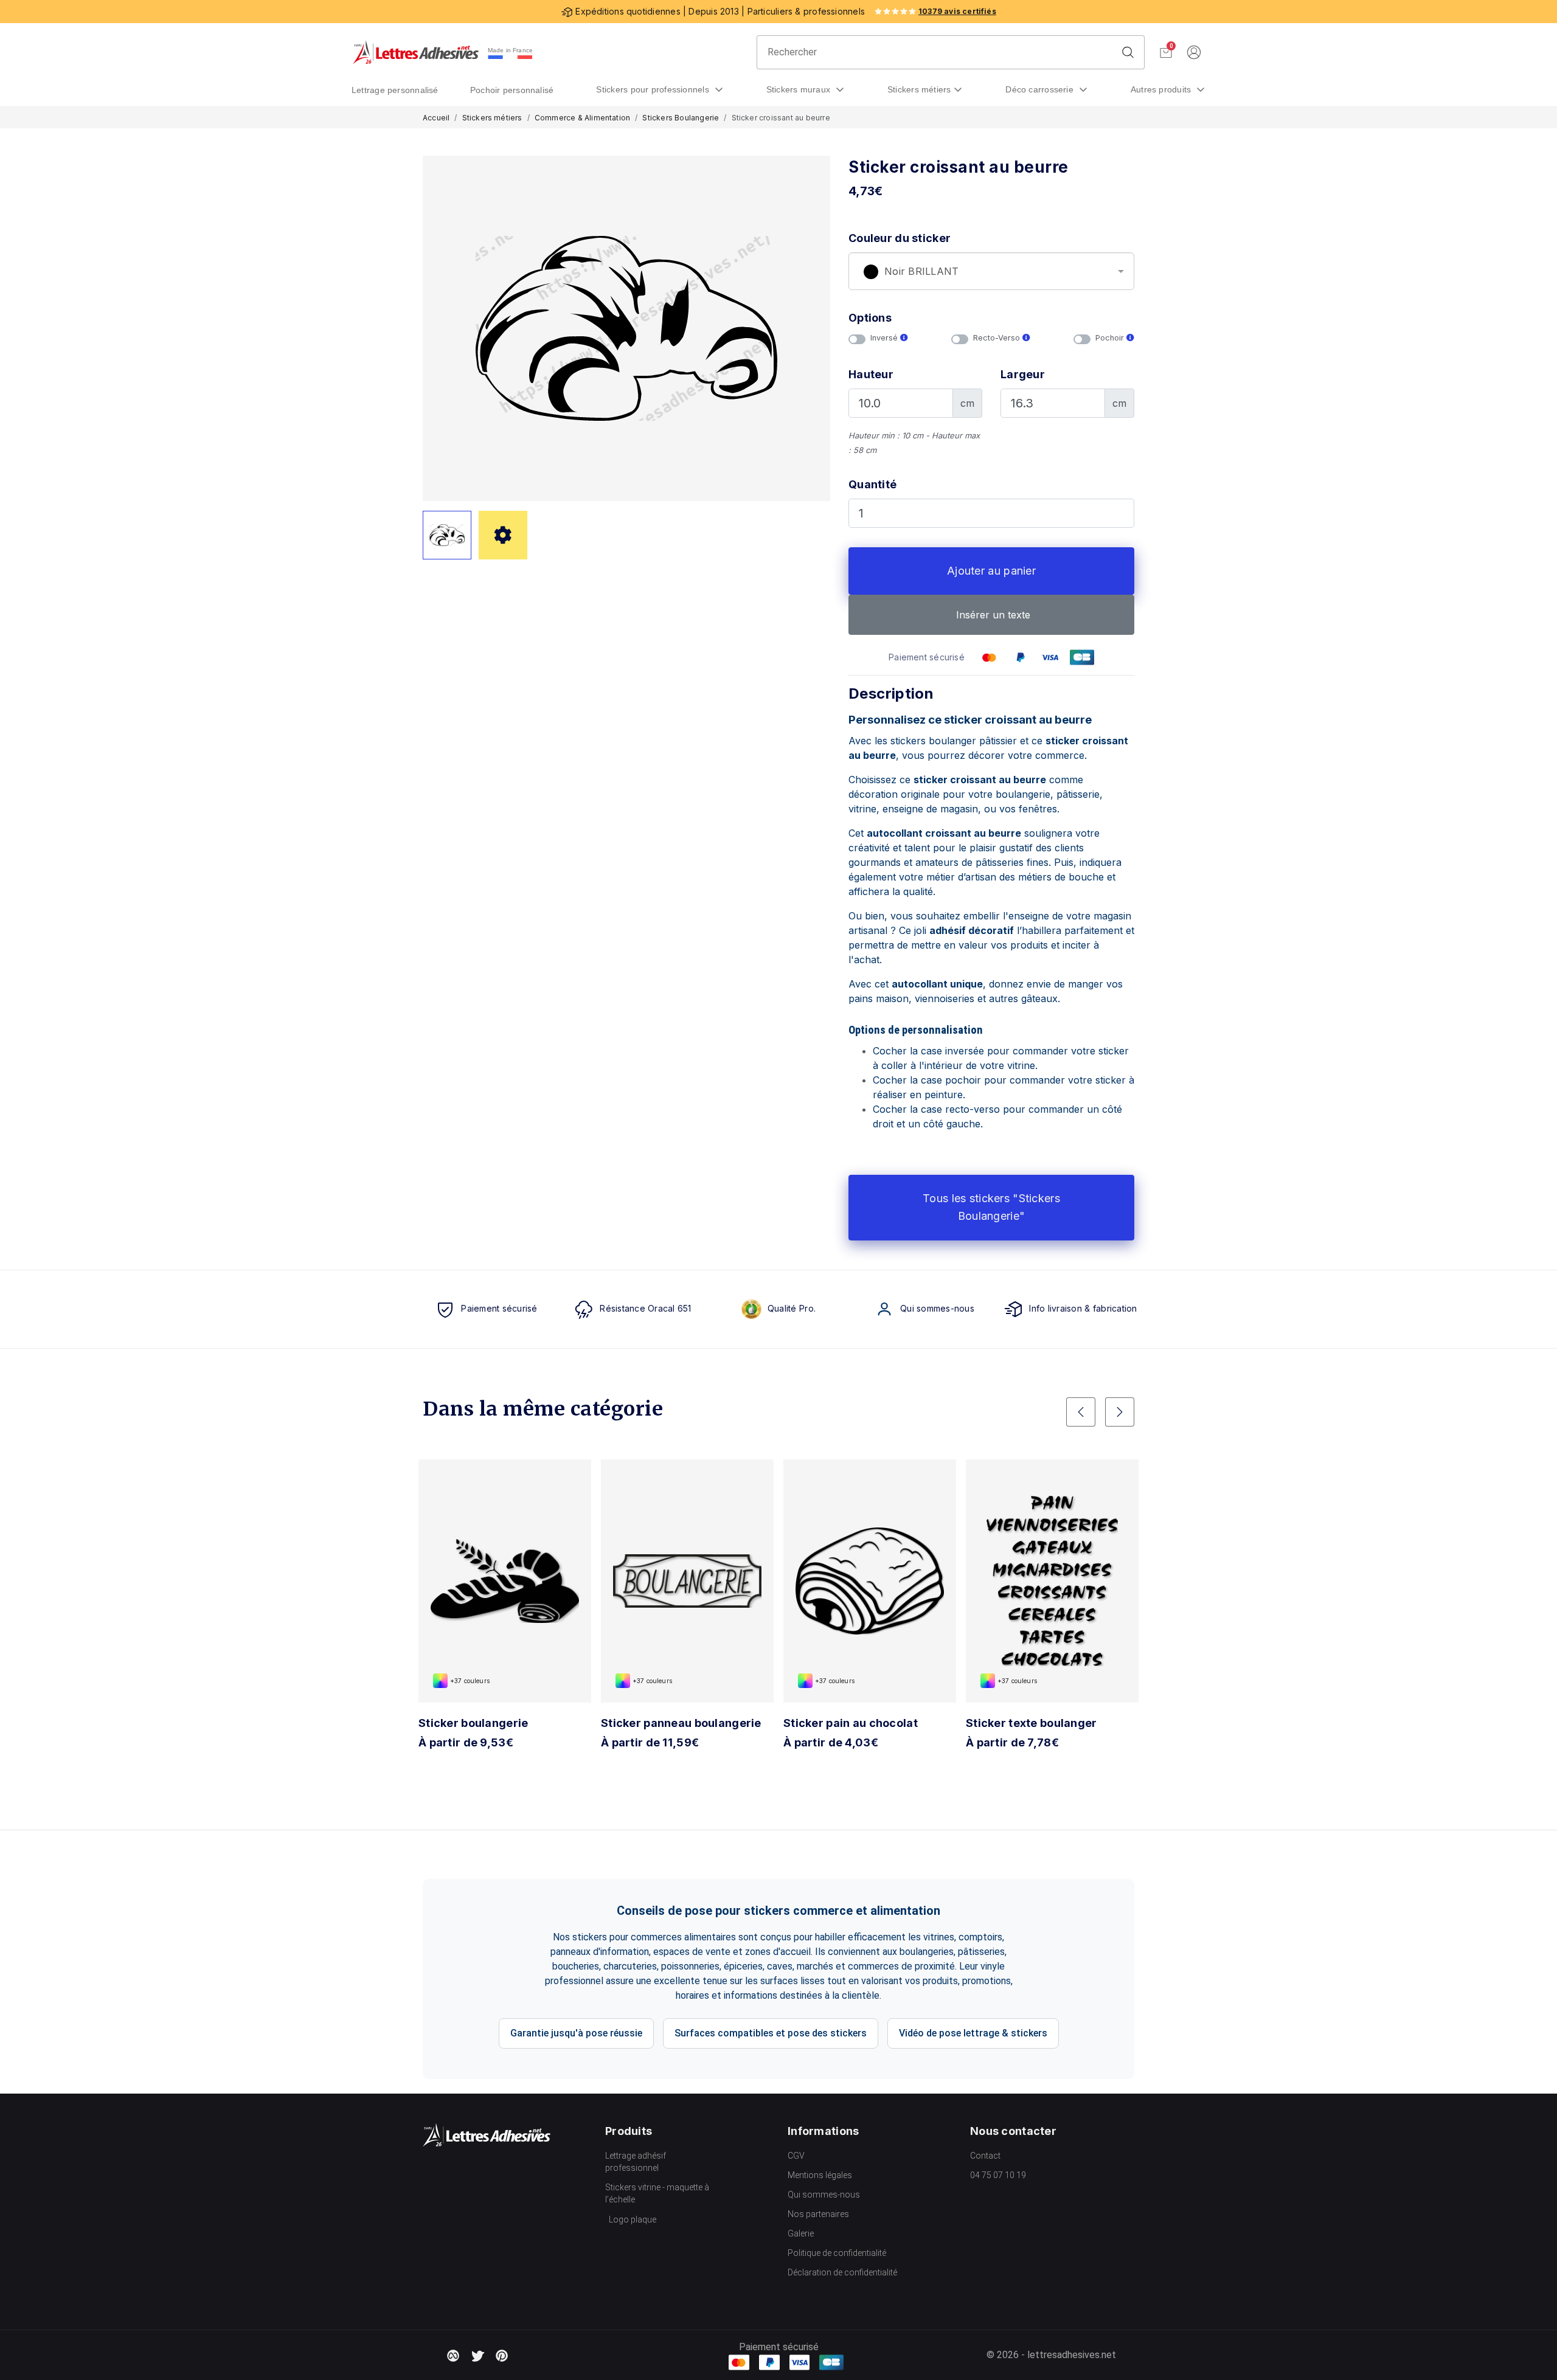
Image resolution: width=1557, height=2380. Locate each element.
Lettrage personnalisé (395, 90)
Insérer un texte (992, 615)
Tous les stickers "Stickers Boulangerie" (991, 1207)
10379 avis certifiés (957, 11)
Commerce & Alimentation (582, 118)
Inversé (885, 338)
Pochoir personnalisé (512, 90)
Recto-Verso (998, 338)
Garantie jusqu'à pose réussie (576, 2033)
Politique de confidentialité (837, 2253)
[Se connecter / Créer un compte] (1194, 53)
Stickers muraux (800, 89)
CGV (796, 2156)
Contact (985, 2156)
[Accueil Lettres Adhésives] (416, 52)
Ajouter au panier (991, 571)
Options (870, 318)
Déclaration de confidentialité (842, 2272)
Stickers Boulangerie (681, 118)
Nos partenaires (818, 2214)
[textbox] (991, 272)
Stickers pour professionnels (654, 89)
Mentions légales (820, 2175)
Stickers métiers (919, 89)
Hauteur (871, 374)
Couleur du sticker (900, 238)
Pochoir (1111, 338)
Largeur (1023, 374)
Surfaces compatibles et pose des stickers (771, 2033)
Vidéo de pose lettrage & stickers (973, 2033)
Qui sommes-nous (824, 2195)
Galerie (801, 2233)
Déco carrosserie (1041, 89)
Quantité (872, 484)
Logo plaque (633, 2219)
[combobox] (991, 271)
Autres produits (1162, 89)
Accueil (436, 118)
